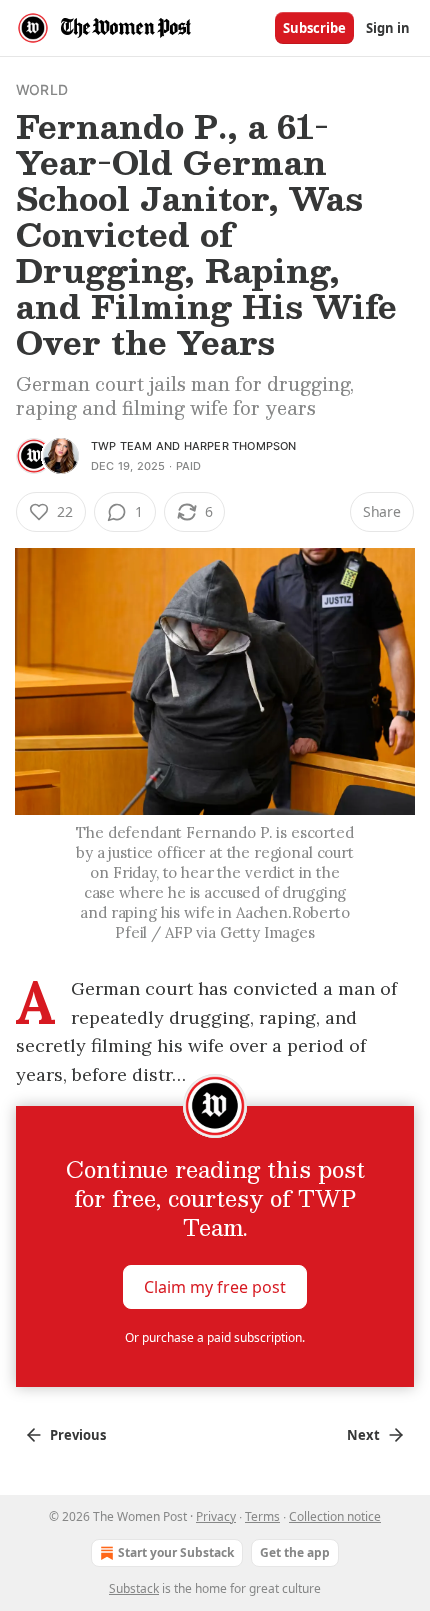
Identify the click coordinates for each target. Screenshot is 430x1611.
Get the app (295, 1552)
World (42, 89)
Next (363, 1435)
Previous (78, 1435)
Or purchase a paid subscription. (215, 1337)
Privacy (216, 1516)
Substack (134, 1588)
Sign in (388, 28)
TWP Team (122, 446)
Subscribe (314, 28)
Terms (262, 1516)
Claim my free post (215, 1287)
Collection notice (335, 1516)
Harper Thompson (240, 446)
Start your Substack (176, 1552)
